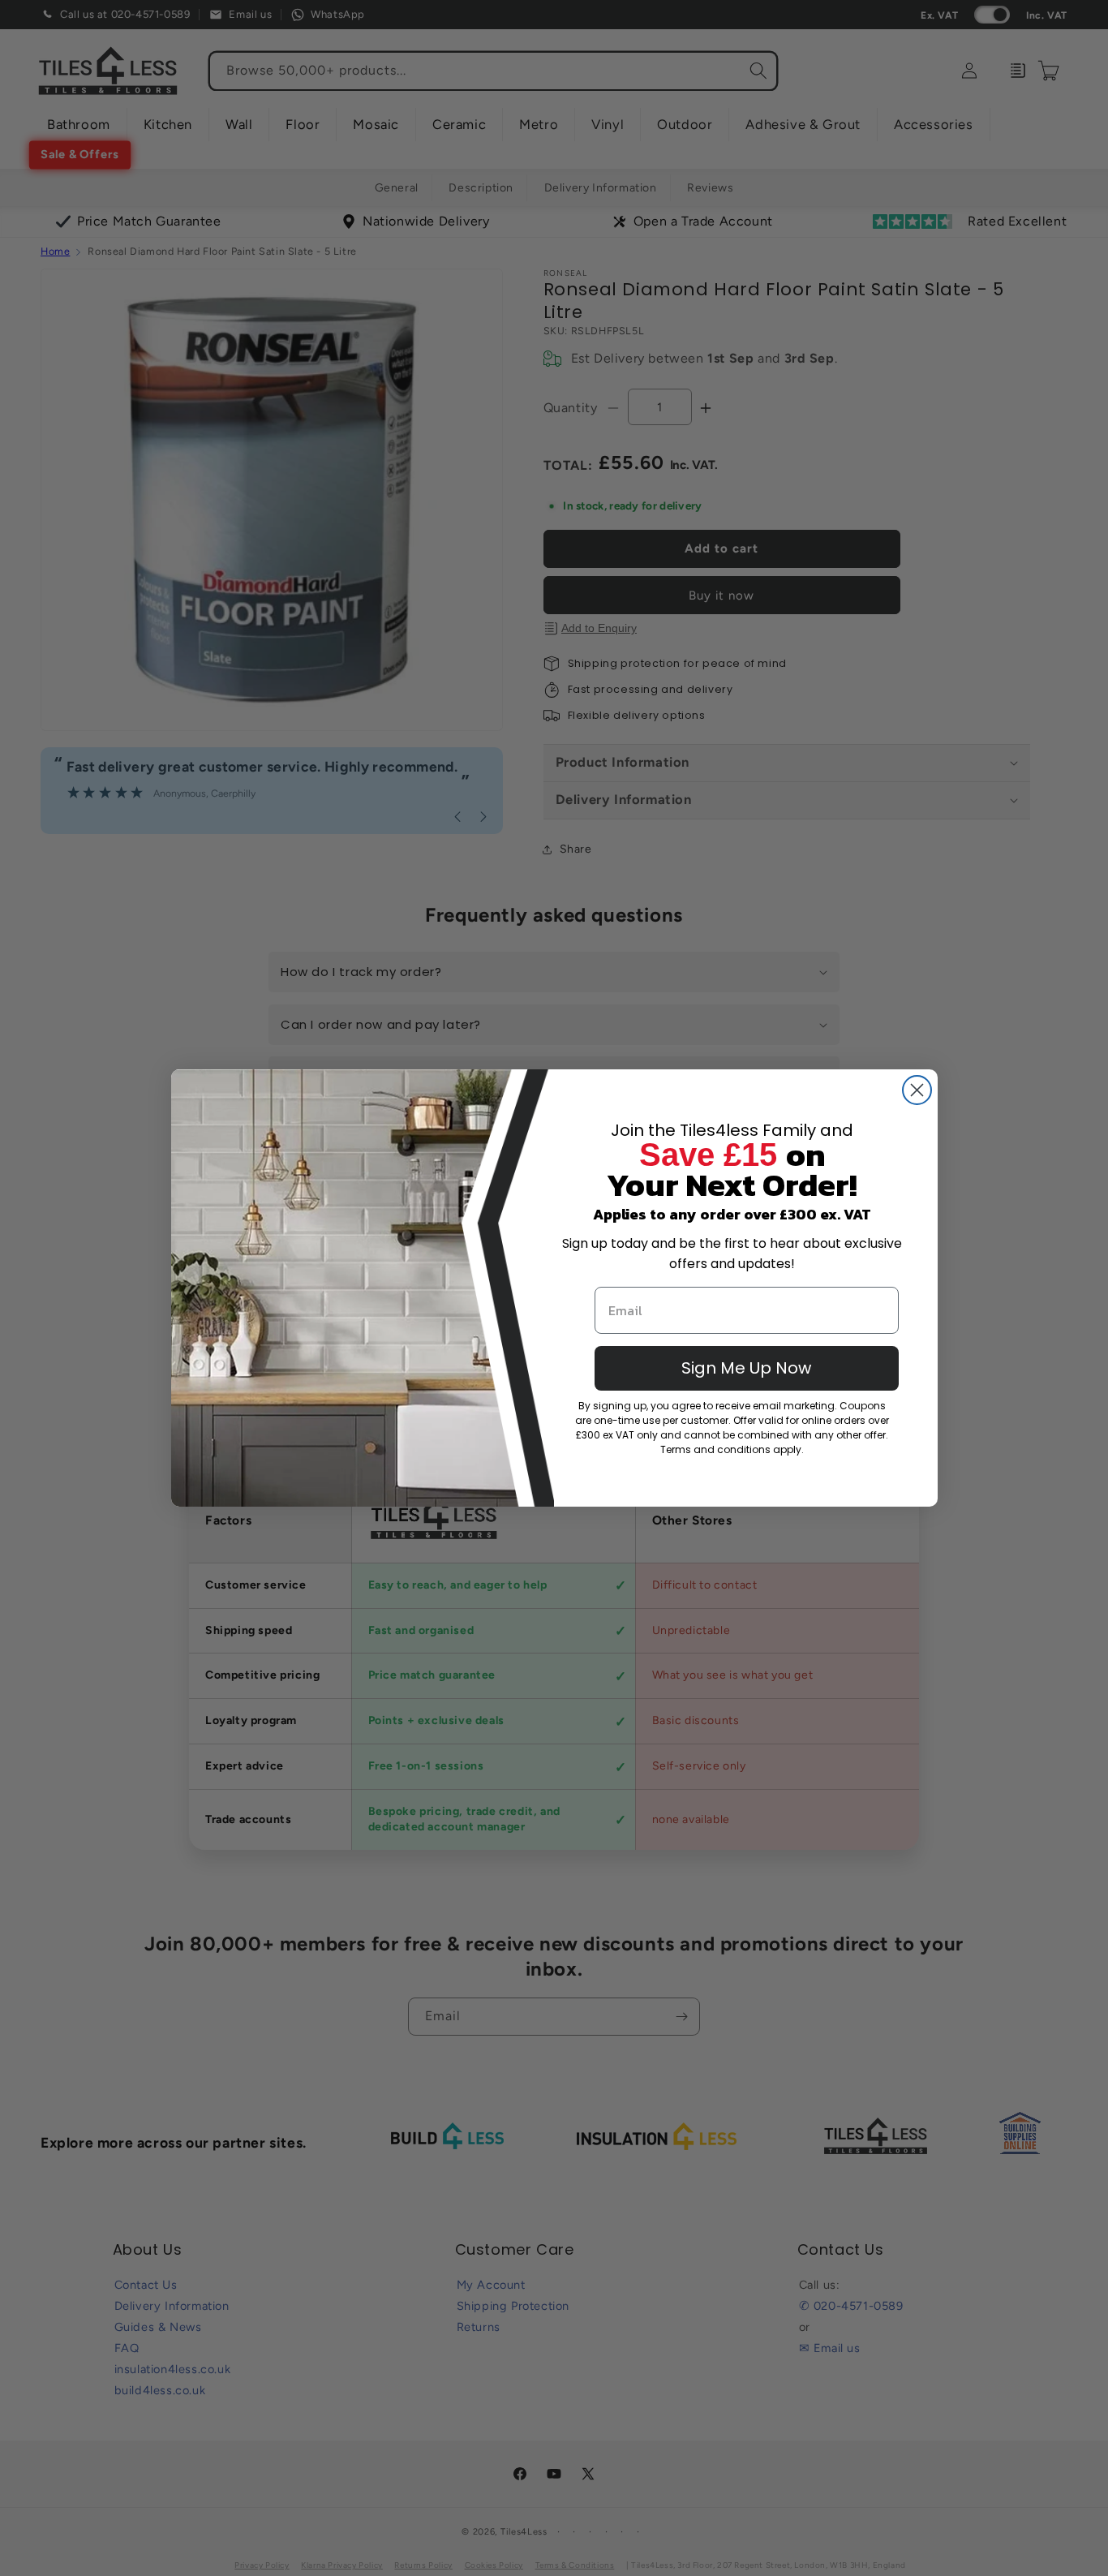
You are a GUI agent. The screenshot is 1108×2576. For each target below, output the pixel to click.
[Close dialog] (917, 1090)
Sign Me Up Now (746, 1368)
